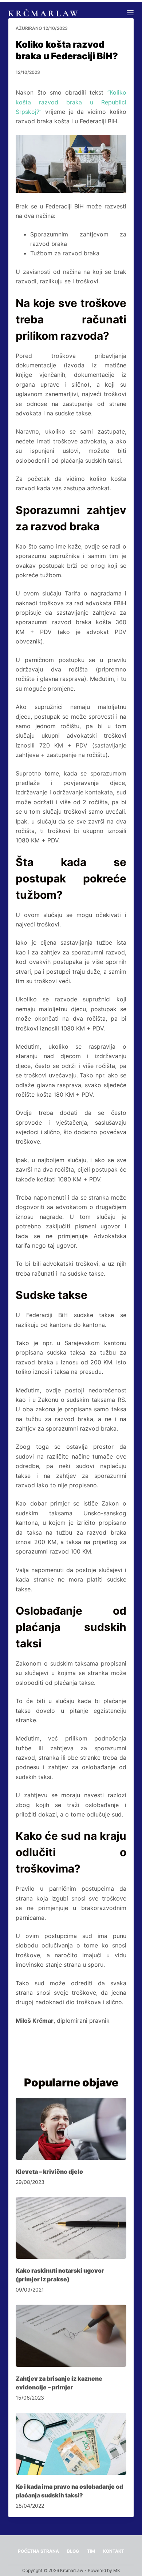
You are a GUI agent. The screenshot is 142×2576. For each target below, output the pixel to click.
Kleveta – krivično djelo (49, 2172)
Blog (73, 2551)
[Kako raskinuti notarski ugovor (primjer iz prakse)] (71, 2228)
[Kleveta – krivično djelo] (71, 2129)
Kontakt (114, 2551)
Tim (91, 2551)
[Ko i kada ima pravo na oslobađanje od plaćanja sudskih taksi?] (71, 2444)
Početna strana (38, 2551)
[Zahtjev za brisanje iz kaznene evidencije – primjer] (71, 2336)
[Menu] (130, 13)
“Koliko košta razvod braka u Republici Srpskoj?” (71, 102)
